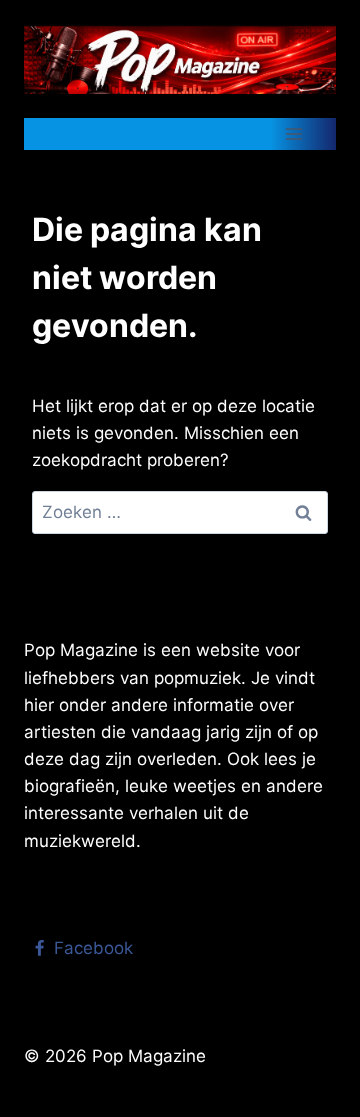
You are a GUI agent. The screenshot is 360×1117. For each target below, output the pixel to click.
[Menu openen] (293, 133)
